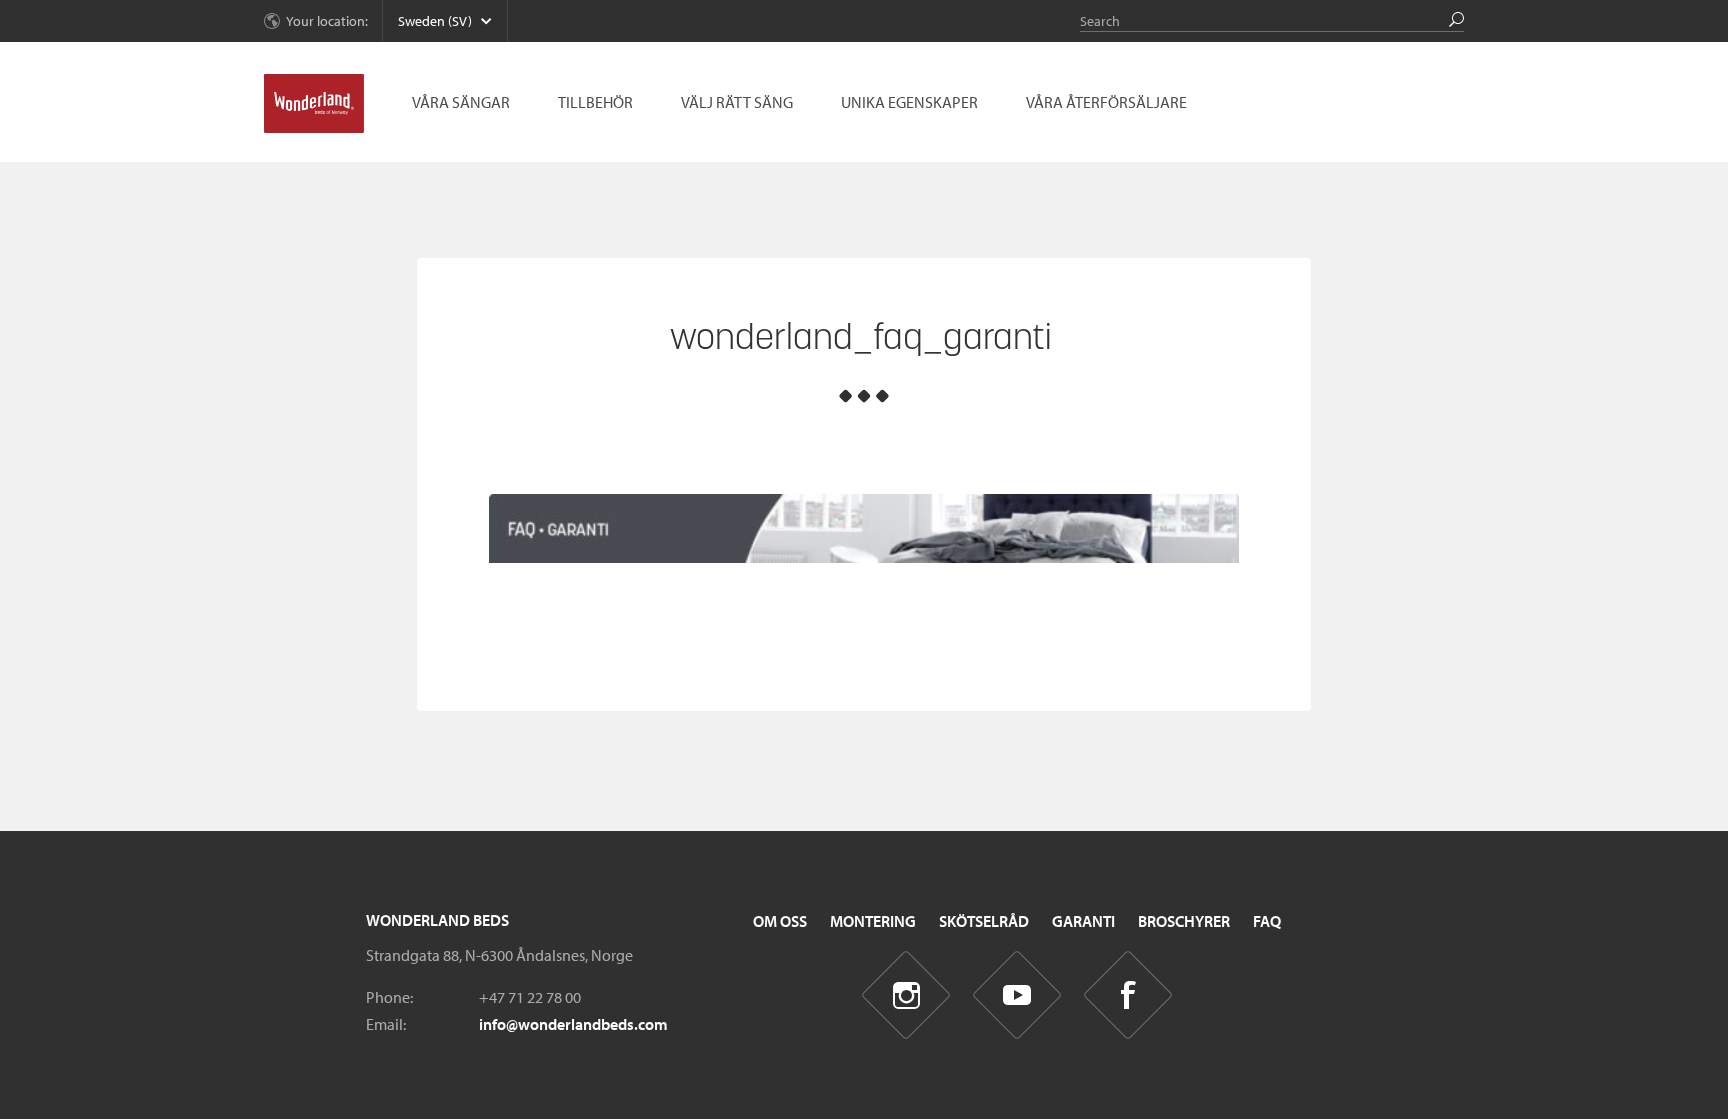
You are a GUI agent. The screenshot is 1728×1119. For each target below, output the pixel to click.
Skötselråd (984, 921)
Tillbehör (595, 102)
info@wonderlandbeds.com (573, 1024)
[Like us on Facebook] (1128, 994)
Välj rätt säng (737, 102)
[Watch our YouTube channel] (1017, 994)
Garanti (1083, 921)
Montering (873, 921)
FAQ (1267, 921)
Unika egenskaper (909, 102)
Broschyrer (1184, 921)
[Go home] (314, 104)
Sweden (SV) (435, 21)
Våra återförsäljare (1106, 102)
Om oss (780, 921)
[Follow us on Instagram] (906, 994)
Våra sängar (461, 102)
